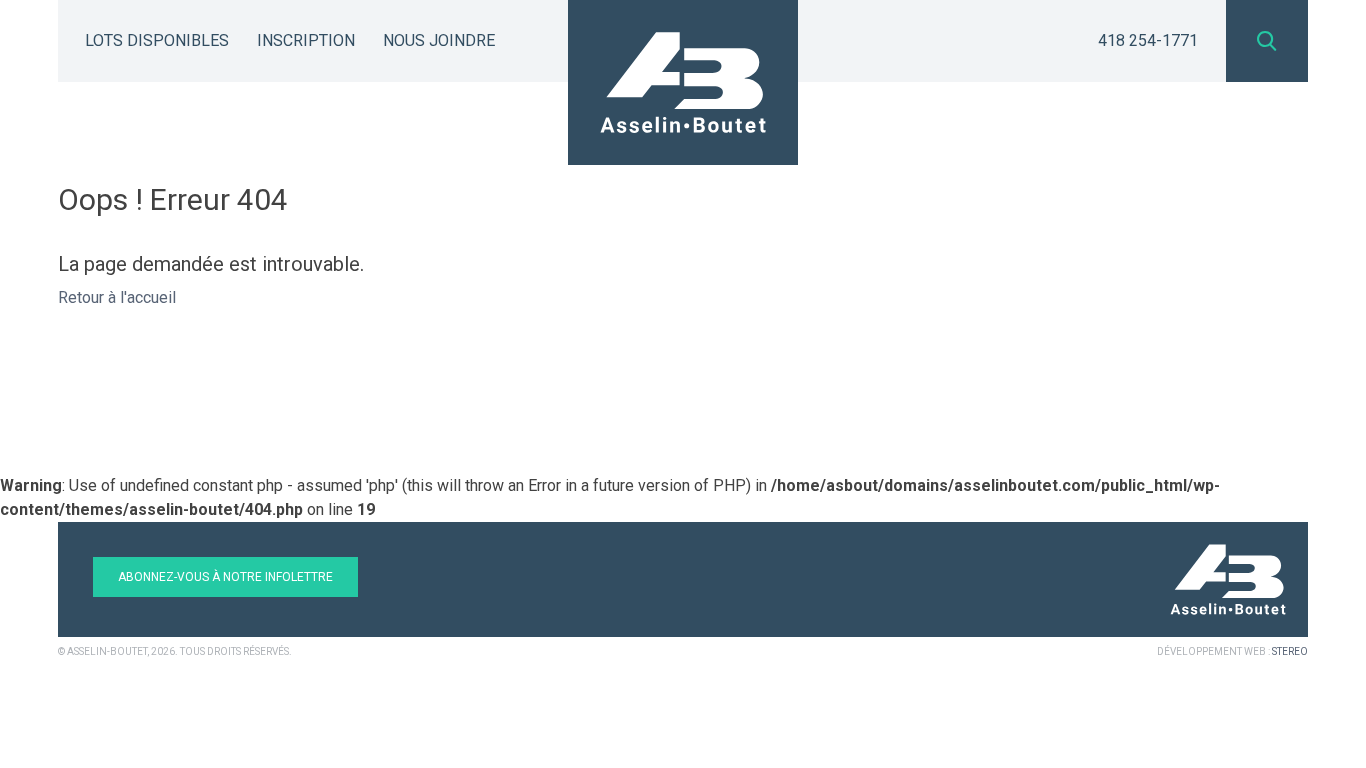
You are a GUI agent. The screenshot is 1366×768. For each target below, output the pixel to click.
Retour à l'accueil (117, 297)
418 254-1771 (1148, 40)
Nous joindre (439, 40)
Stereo (1290, 651)
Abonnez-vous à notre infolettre (225, 577)
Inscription (306, 40)
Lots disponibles (157, 40)
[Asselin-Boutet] (683, 82)
